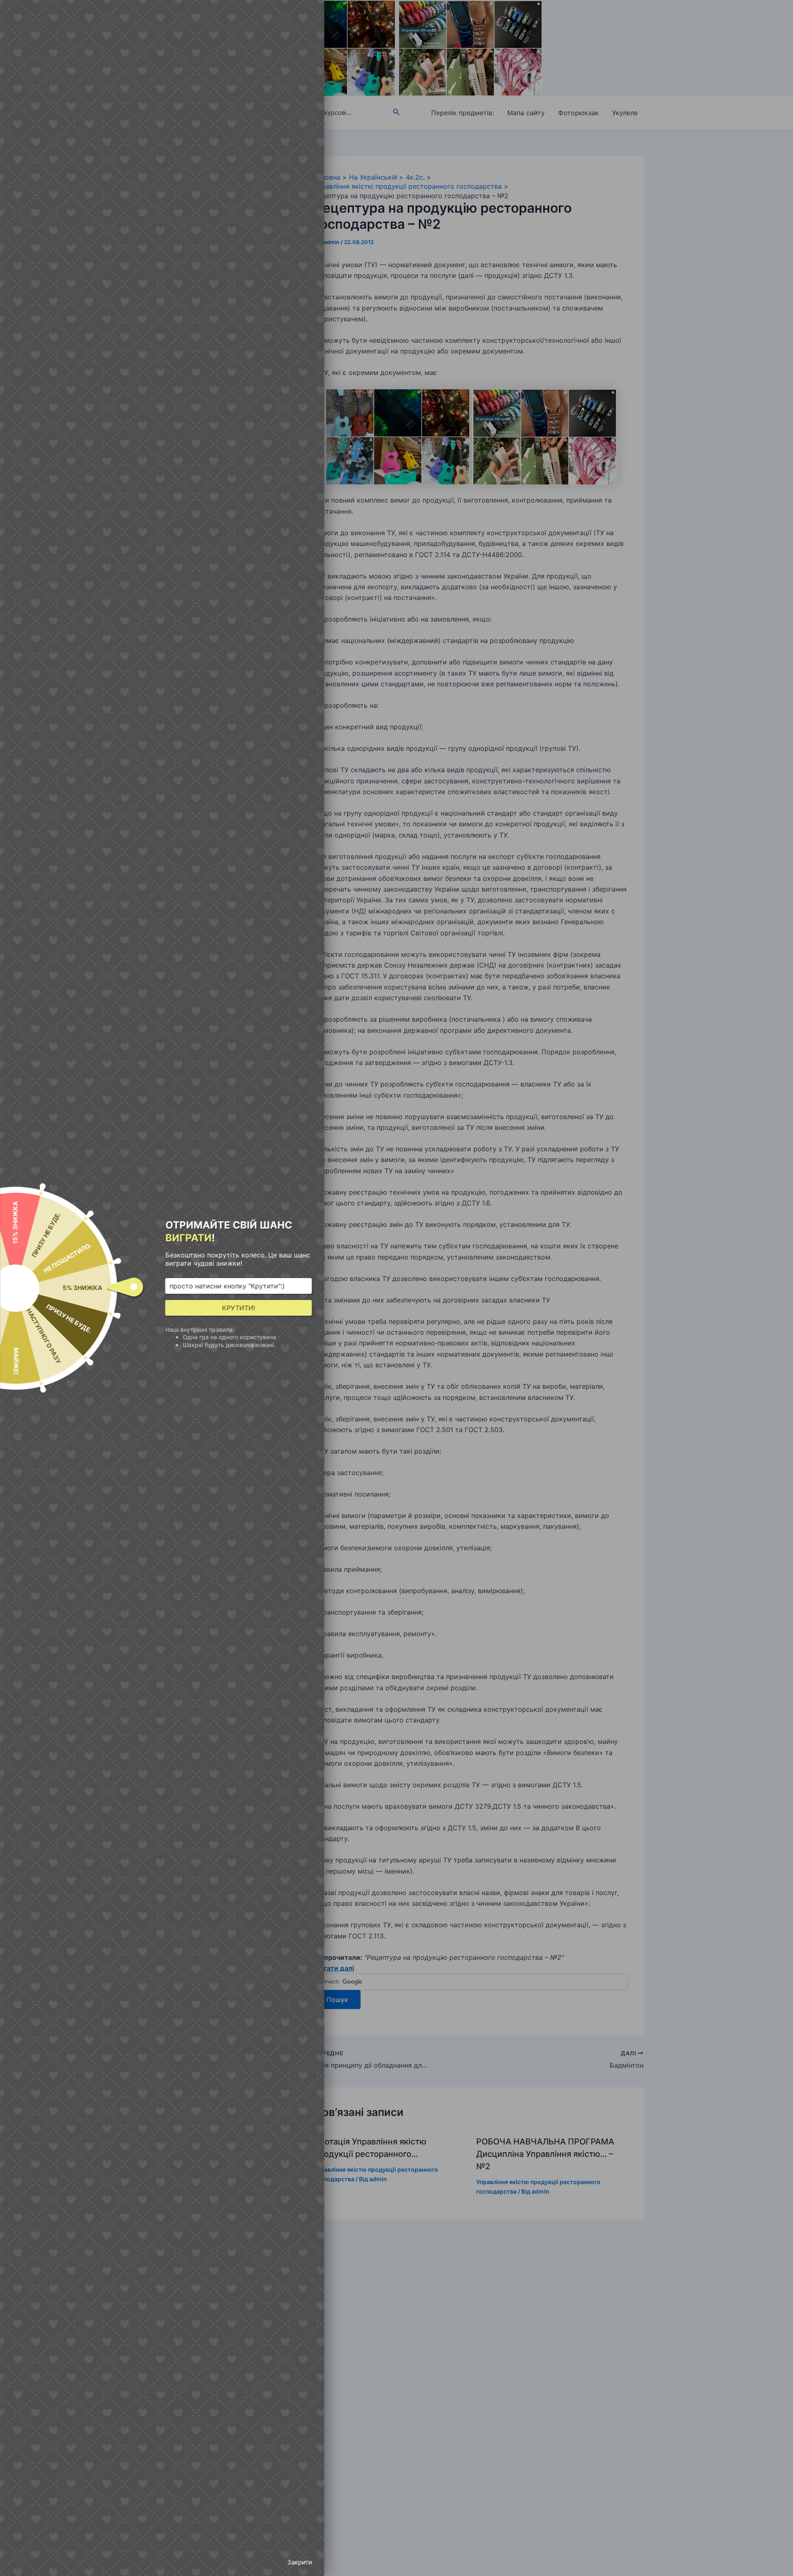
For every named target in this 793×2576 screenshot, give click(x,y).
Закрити (299, 2562)
